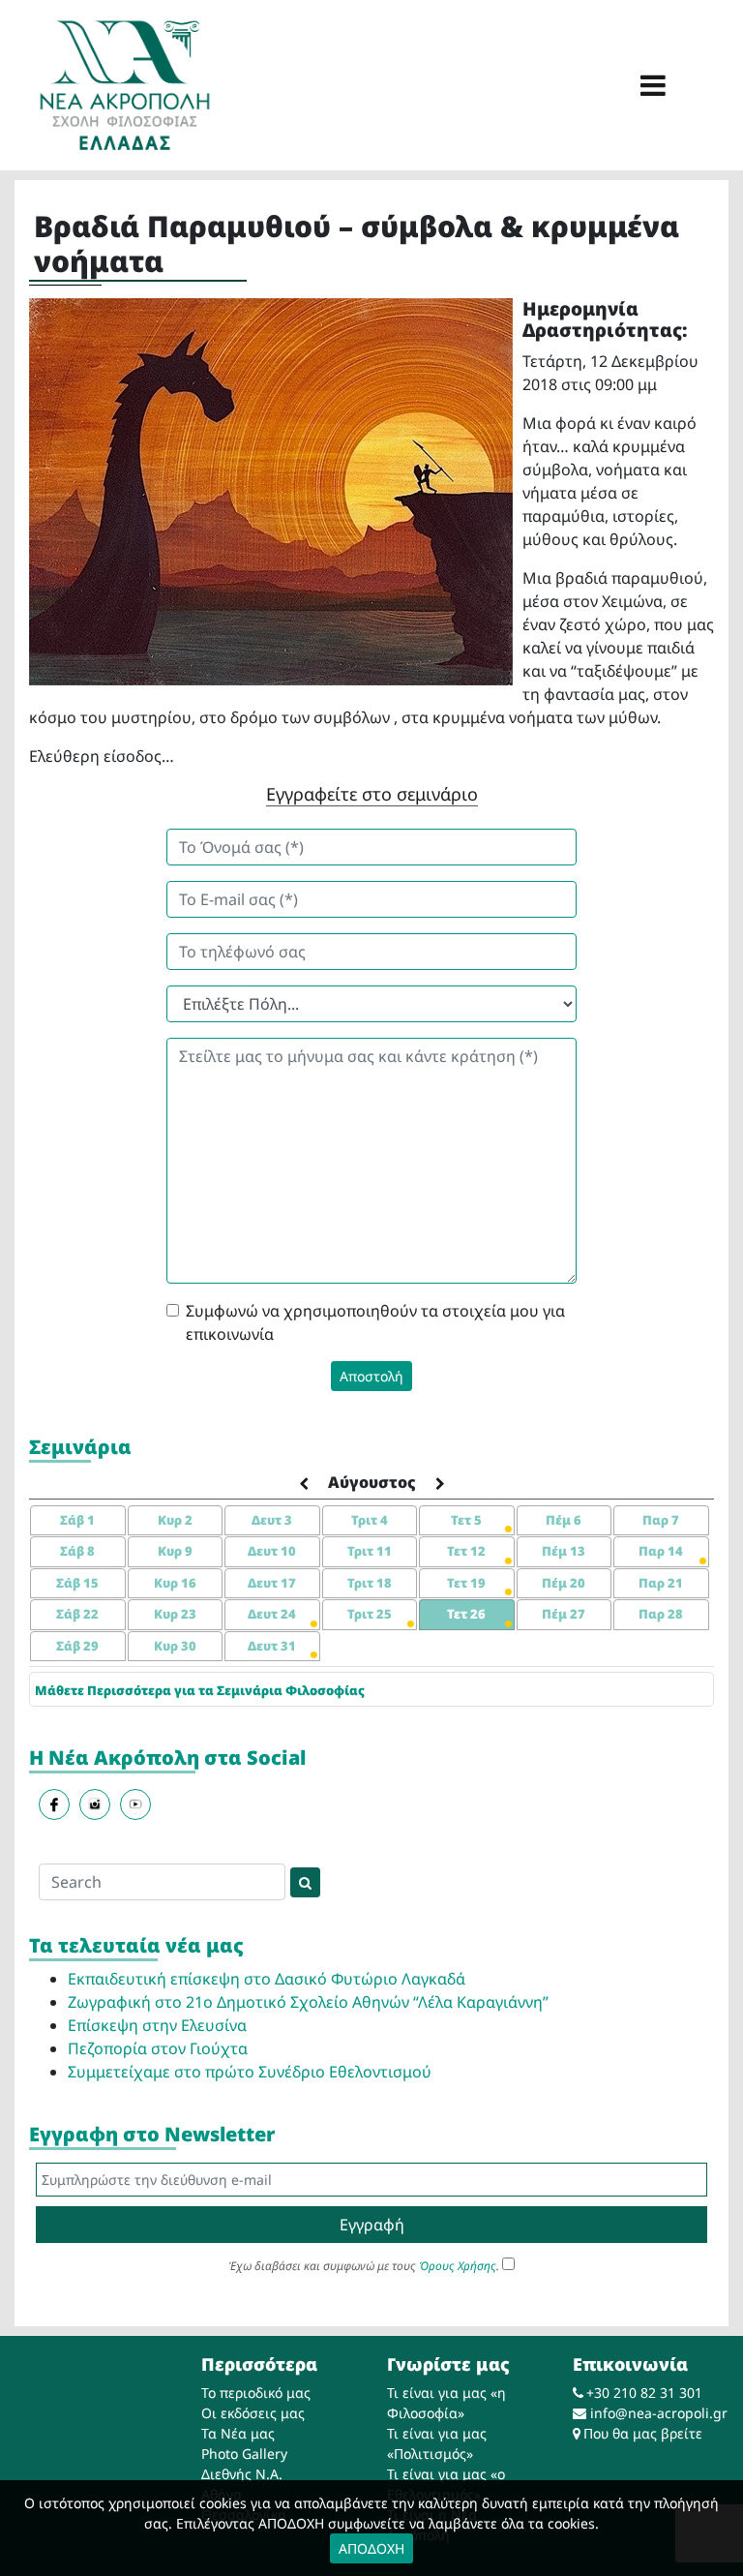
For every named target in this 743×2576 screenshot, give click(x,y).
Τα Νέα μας (238, 2433)
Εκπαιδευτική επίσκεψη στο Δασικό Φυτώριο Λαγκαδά (267, 1979)
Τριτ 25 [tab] (370, 1614)
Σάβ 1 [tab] (77, 1520)
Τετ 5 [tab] (466, 1520)
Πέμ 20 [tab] (564, 1583)
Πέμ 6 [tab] (564, 1520)
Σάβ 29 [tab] (77, 1646)
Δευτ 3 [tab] (272, 1520)
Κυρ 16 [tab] (175, 1583)
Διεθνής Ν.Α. (242, 2474)
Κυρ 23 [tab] (175, 1614)
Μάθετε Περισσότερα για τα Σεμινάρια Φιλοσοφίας (200, 1690)
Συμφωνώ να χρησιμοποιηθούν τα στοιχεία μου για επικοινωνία (375, 1322)
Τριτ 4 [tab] (370, 1520)
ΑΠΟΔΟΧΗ (371, 2548)
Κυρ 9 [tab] (175, 1551)
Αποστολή (371, 1376)
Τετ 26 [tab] (466, 1614)
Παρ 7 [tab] (661, 1520)
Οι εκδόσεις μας (253, 2413)
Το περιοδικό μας (256, 2393)
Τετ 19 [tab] (466, 1583)
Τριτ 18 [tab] (370, 1583)
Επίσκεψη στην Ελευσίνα (157, 2025)
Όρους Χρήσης (458, 2266)
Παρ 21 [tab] (661, 1583)
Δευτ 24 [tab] (272, 1614)
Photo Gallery (244, 2454)
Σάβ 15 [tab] (77, 1583)
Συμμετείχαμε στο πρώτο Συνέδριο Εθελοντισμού (250, 2072)
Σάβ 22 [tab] (77, 1614)
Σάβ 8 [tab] (77, 1551)
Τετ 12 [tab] (466, 1551)
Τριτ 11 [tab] (370, 1551)
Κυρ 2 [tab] (175, 1520)
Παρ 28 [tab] (661, 1614)
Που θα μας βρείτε (643, 2433)
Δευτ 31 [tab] (272, 1646)
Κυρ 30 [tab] (175, 1646)
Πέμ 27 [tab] (564, 1614)
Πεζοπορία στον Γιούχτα (158, 2048)
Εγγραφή (372, 2225)
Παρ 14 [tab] (661, 1551)
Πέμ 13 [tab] (564, 1551)
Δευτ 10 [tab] (272, 1551)
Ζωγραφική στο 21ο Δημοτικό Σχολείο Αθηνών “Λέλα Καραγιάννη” (308, 2002)
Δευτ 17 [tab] (272, 1583)
